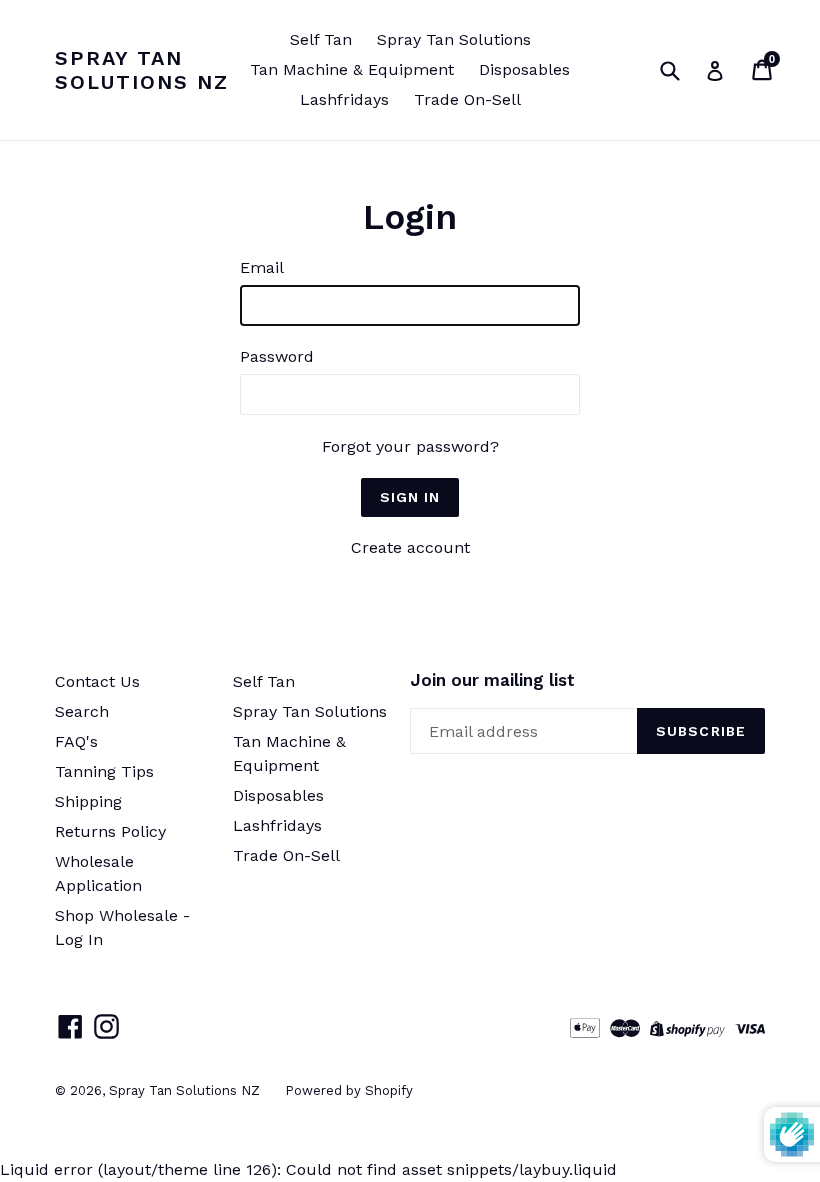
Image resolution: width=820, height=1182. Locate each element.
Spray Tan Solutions (454, 39)
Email (262, 267)
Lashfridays (344, 99)
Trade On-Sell (467, 99)
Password (277, 356)
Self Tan (321, 39)
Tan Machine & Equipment (352, 69)
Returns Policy (110, 831)
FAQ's (76, 741)
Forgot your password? (410, 446)
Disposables (524, 69)
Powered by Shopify (349, 1090)
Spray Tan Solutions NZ (142, 70)
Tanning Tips (104, 771)
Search (82, 711)
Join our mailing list (492, 680)
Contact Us (97, 681)
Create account (410, 547)
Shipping (88, 801)
